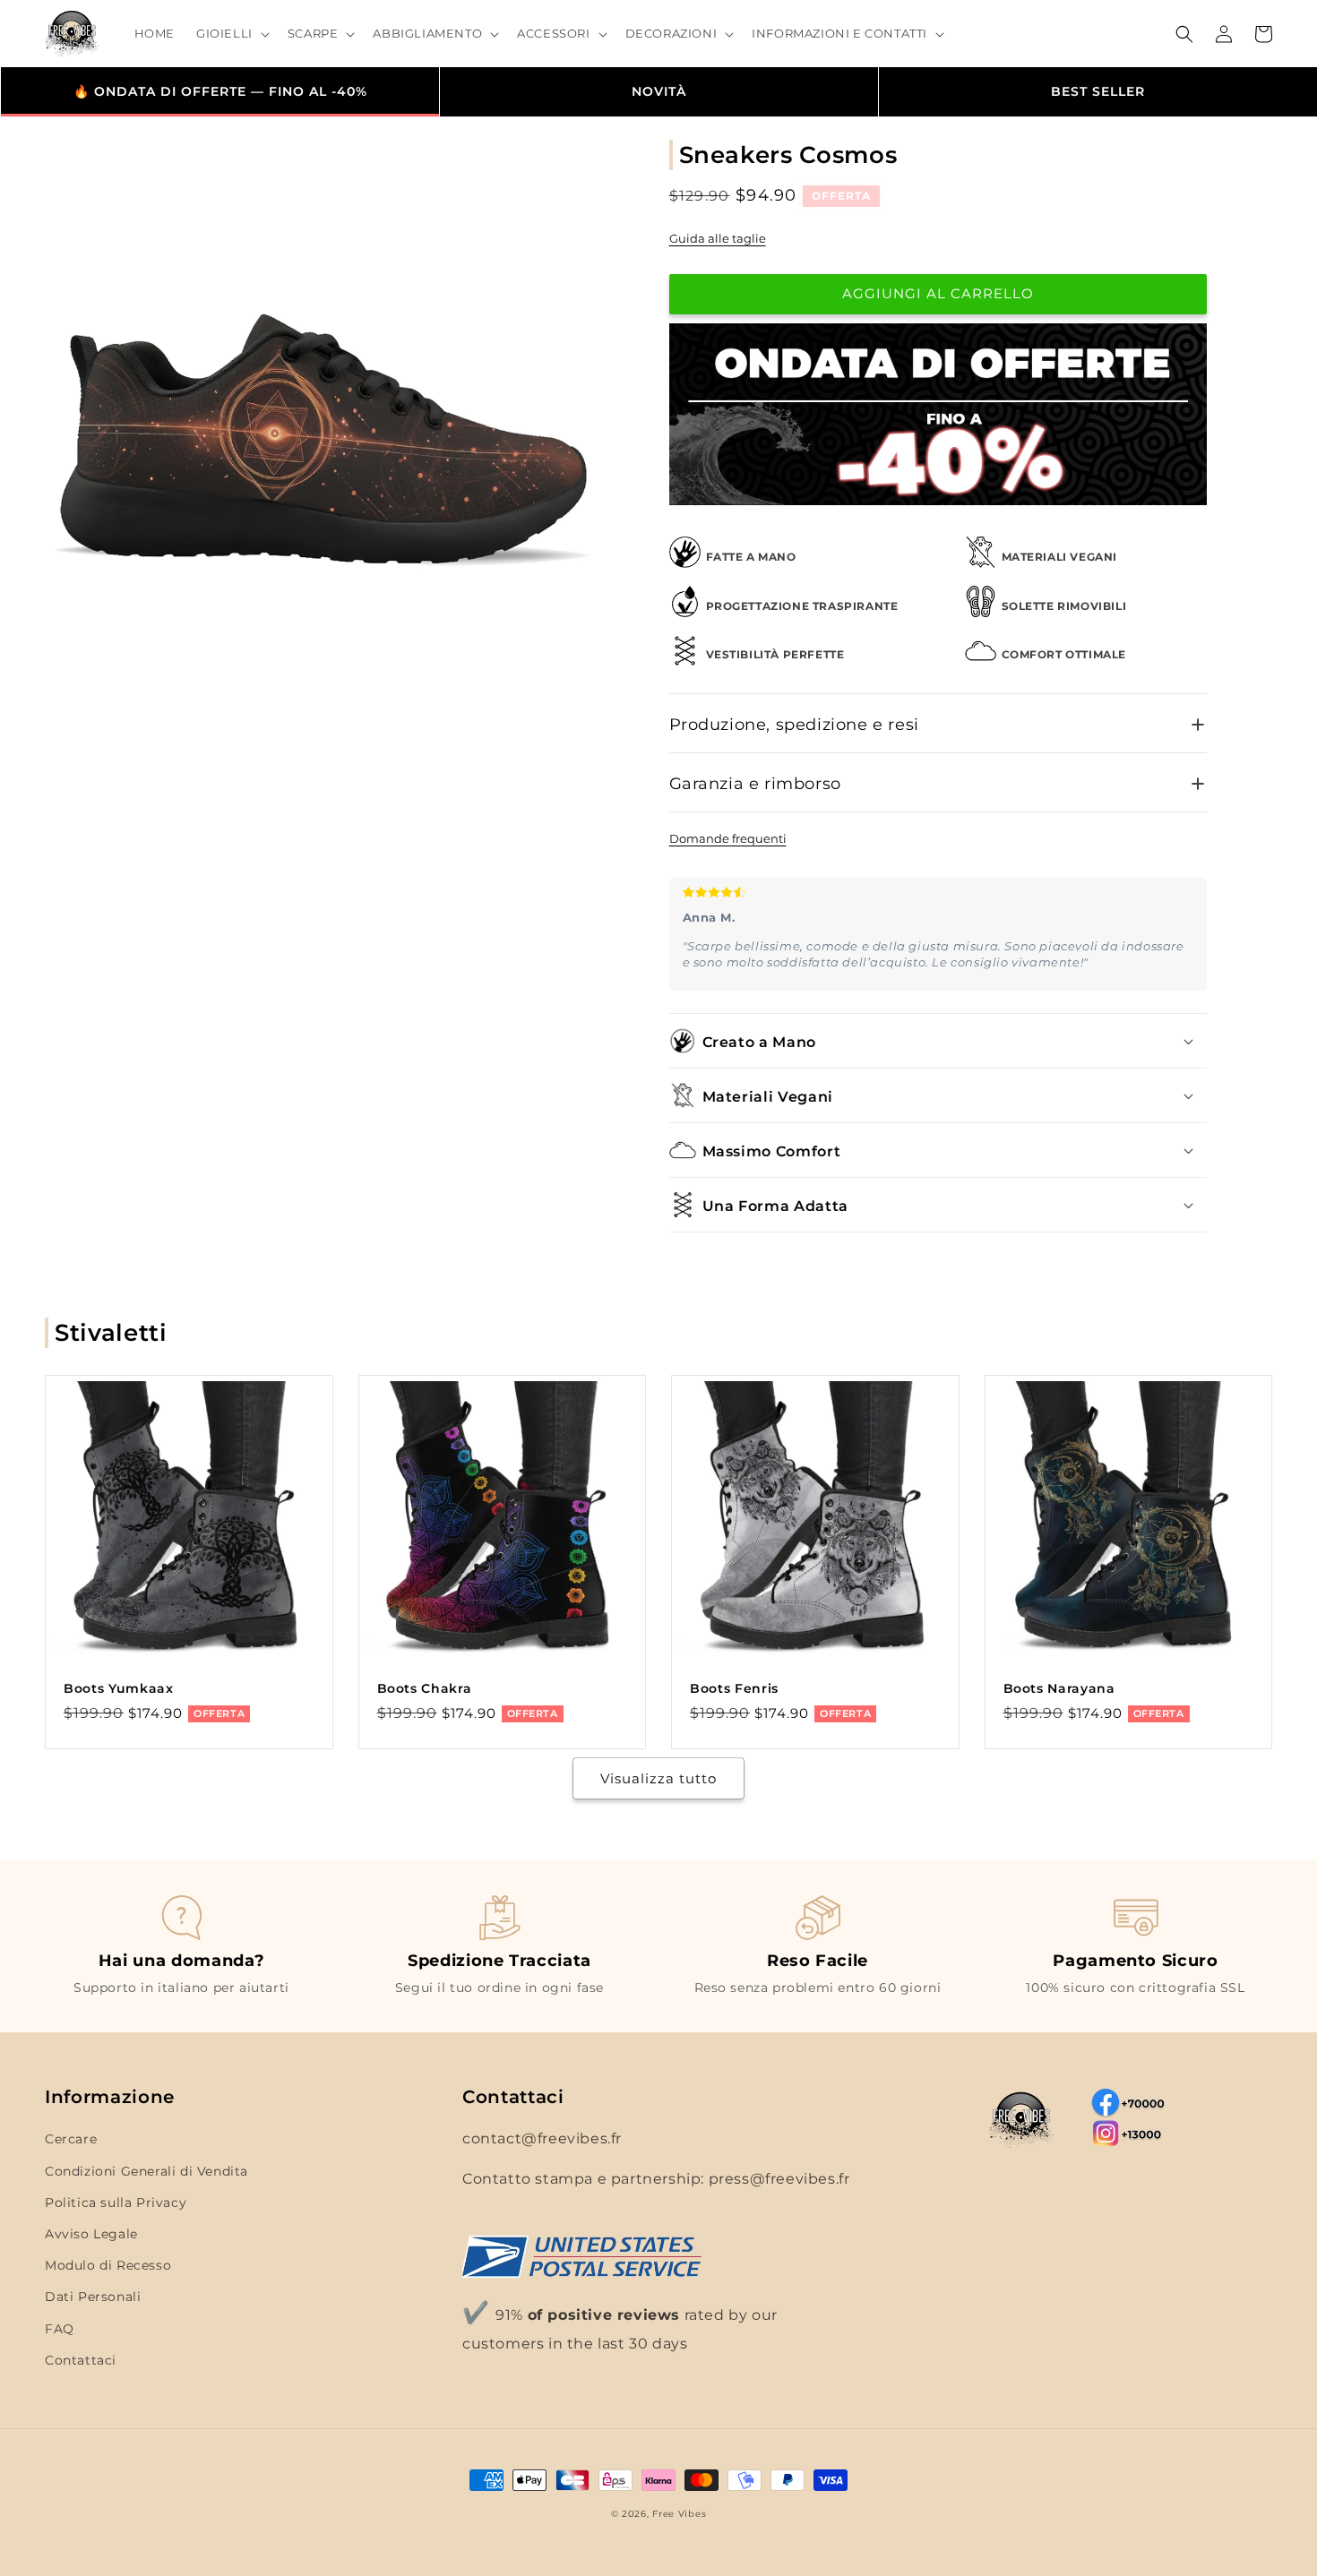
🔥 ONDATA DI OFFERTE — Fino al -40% (220, 91)
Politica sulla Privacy (116, 2202)
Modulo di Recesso (108, 2265)
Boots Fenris (734, 1688)
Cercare (71, 2139)
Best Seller (1098, 91)
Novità (659, 91)
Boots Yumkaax (119, 1688)
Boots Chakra (425, 1688)
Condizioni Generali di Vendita (146, 2171)
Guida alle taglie (718, 238)
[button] (231, 34)
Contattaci (81, 2360)
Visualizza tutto (658, 1778)
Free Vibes (679, 2514)
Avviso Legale (91, 2234)
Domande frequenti (728, 838)
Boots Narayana (1059, 1688)
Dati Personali (93, 2297)
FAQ (60, 2329)
